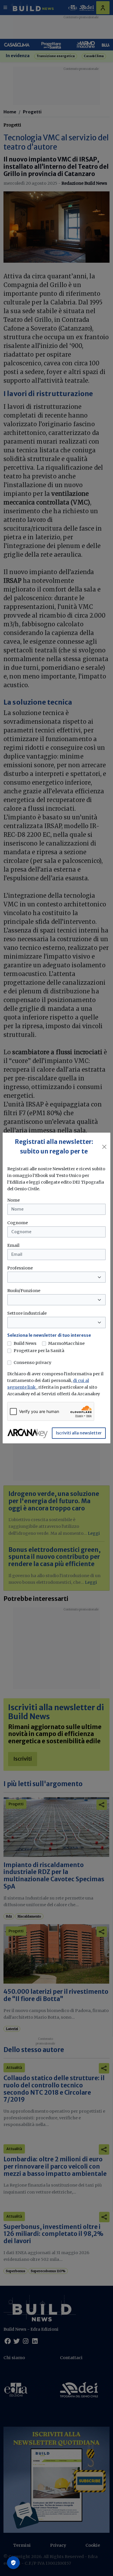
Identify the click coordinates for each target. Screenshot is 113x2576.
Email (13, 1245)
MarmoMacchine (66, 1343)
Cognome (18, 1223)
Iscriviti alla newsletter (79, 1433)
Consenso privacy (32, 1363)
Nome (13, 1200)
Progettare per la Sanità (39, 1351)
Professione (20, 1268)
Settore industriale (27, 1313)
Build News (25, 1343)
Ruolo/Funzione (24, 1291)
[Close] (104, 1147)
